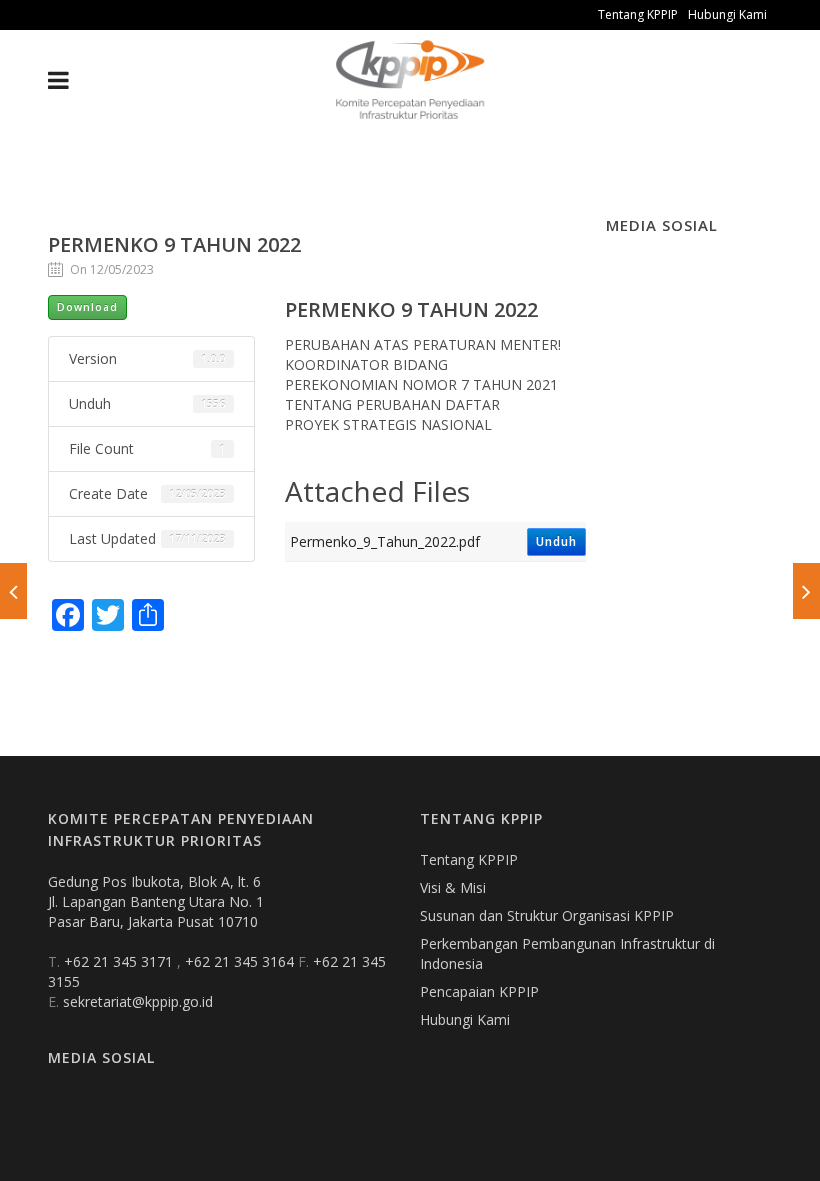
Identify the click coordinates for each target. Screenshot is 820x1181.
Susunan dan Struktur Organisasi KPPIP (547, 915)
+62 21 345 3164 (241, 961)
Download (87, 307)
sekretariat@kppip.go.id (138, 1001)
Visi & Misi (453, 887)
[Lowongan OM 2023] (806, 591)
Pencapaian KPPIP (479, 991)
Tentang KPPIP (638, 14)
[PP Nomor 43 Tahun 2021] (13, 591)
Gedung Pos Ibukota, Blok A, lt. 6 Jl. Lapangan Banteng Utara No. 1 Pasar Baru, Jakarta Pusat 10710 (156, 901)
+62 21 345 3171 (120, 961)
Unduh (556, 541)
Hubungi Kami (727, 14)
